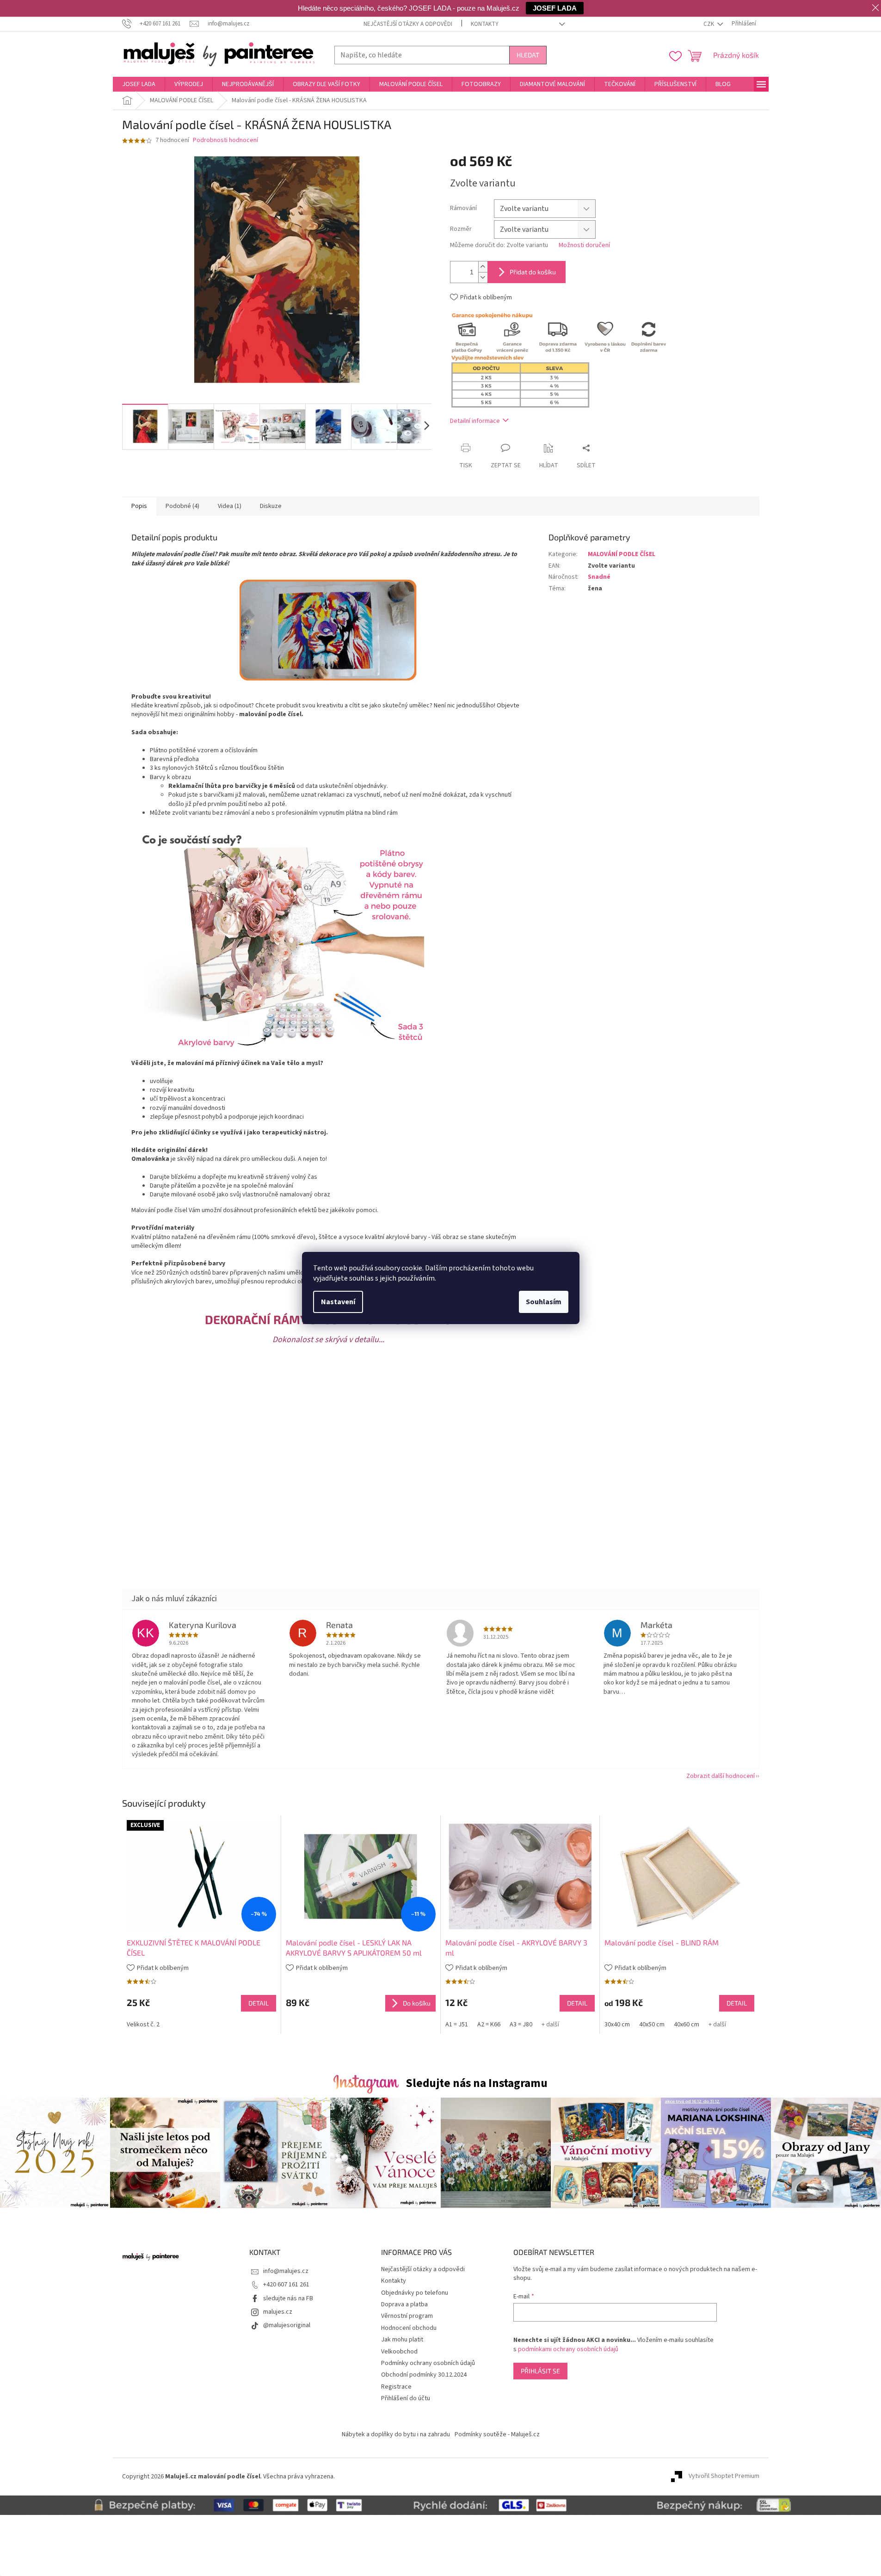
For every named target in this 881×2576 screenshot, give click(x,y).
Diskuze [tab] (271, 506)
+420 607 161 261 (286, 2285)
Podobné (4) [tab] (182, 506)
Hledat (528, 55)
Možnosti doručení (584, 245)
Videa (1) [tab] (230, 506)
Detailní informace (475, 421)
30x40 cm (617, 2025)
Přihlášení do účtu (406, 2398)
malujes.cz (278, 2312)
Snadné (599, 577)
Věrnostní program (407, 2316)
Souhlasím (544, 1302)
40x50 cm (652, 2025)
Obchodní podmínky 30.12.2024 (424, 2375)
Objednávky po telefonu (415, 2293)
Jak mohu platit (402, 2340)
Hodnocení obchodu (409, 2328)
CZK (709, 24)
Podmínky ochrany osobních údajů (428, 2363)
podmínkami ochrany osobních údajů (568, 2349)
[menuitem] (139, 84)
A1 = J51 (457, 2025)
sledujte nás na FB (288, 2298)
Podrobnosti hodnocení (225, 140)
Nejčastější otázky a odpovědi (408, 24)
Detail (259, 2003)
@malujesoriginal (287, 2325)
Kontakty (485, 24)
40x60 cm (687, 2025)
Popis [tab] (139, 506)
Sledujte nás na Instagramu (477, 2083)
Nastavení (338, 1302)
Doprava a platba (404, 2304)
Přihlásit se (540, 2371)
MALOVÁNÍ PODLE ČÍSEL (622, 554)
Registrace (396, 2387)
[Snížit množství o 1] (483, 277)
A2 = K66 (489, 2025)
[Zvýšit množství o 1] (483, 267)
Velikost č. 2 (143, 2025)
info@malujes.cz (286, 2271)
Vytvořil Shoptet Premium (724, 2477)
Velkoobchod (399, 2352)
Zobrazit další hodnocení (721, 1776)
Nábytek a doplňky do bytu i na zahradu (396, 2434)
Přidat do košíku (533, 272)
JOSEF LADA (555, 8)
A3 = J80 (521, 2025)
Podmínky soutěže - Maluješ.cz (497, 2434)
